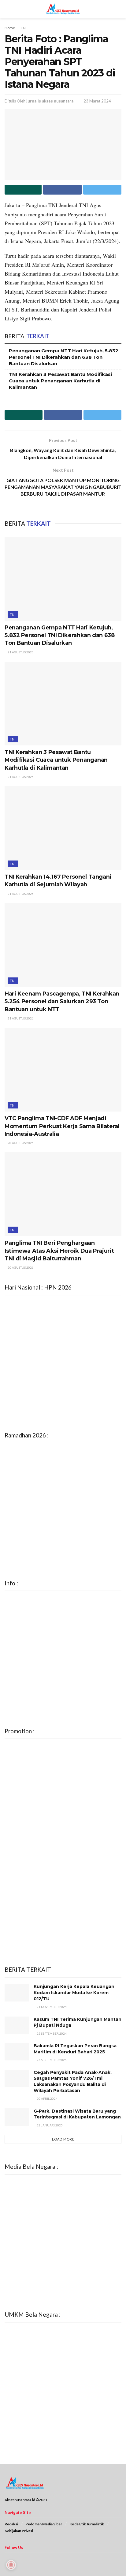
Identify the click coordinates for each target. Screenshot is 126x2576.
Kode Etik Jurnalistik (87, 2524)
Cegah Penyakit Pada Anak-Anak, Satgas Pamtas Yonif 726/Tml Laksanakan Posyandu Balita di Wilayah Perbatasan (73, 2081)
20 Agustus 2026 (20, 1143)
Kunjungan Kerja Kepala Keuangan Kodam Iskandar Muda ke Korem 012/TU (74, 1992)
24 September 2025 (51, 2060)
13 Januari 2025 (49, 2125)
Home (10, 28)
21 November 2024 (51, 2007)
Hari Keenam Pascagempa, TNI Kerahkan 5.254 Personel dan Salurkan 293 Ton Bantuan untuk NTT (62, 1001)
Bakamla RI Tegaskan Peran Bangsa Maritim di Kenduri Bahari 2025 (75, 2049)
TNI (24, 28)
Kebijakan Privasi (19, 2531)
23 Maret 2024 (97, 101)
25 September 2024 (51, 2033)
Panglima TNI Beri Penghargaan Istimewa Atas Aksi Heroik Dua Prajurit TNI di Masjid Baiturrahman (59, 1251)
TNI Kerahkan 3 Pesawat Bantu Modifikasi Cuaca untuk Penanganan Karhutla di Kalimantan (60, 381)
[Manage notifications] (11, 2565)
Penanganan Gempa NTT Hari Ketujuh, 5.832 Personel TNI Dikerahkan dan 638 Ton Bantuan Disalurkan (64, 357)
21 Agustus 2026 (20, 652)
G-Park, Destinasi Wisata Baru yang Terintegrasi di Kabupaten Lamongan (77, 2114)
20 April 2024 (47, 2098)
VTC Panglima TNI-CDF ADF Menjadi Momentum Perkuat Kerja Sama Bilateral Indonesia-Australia (62, 1126)
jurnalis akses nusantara (50, 101)
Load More (63, 2139)
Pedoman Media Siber (44, 2524)
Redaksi (11, 2524)
